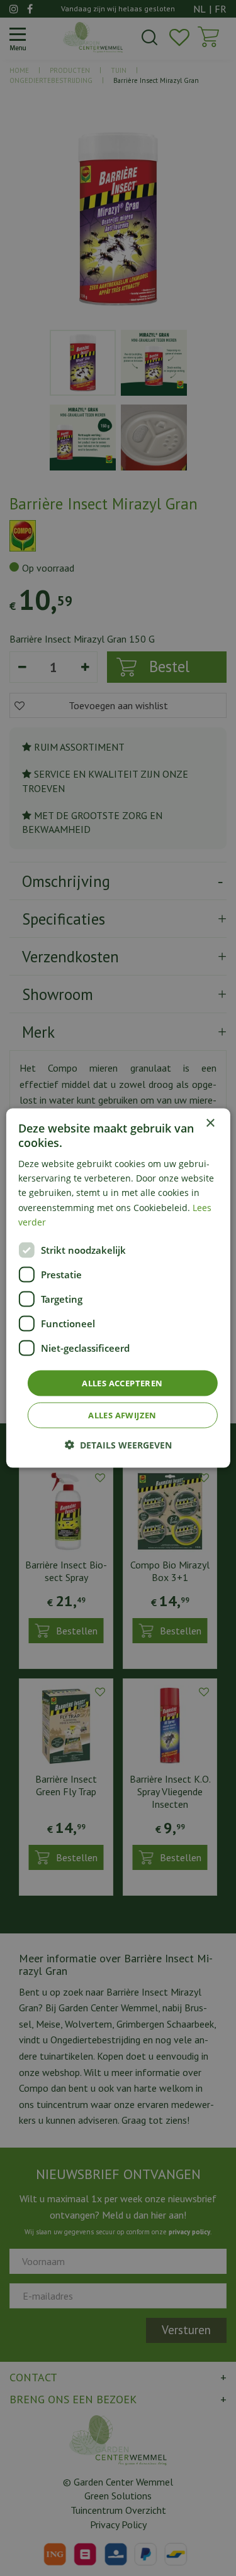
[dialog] (118, 1288)
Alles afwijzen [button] (122, 1415)
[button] (118, 1445)
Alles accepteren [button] (122, 1383)
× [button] (210, 1123)
